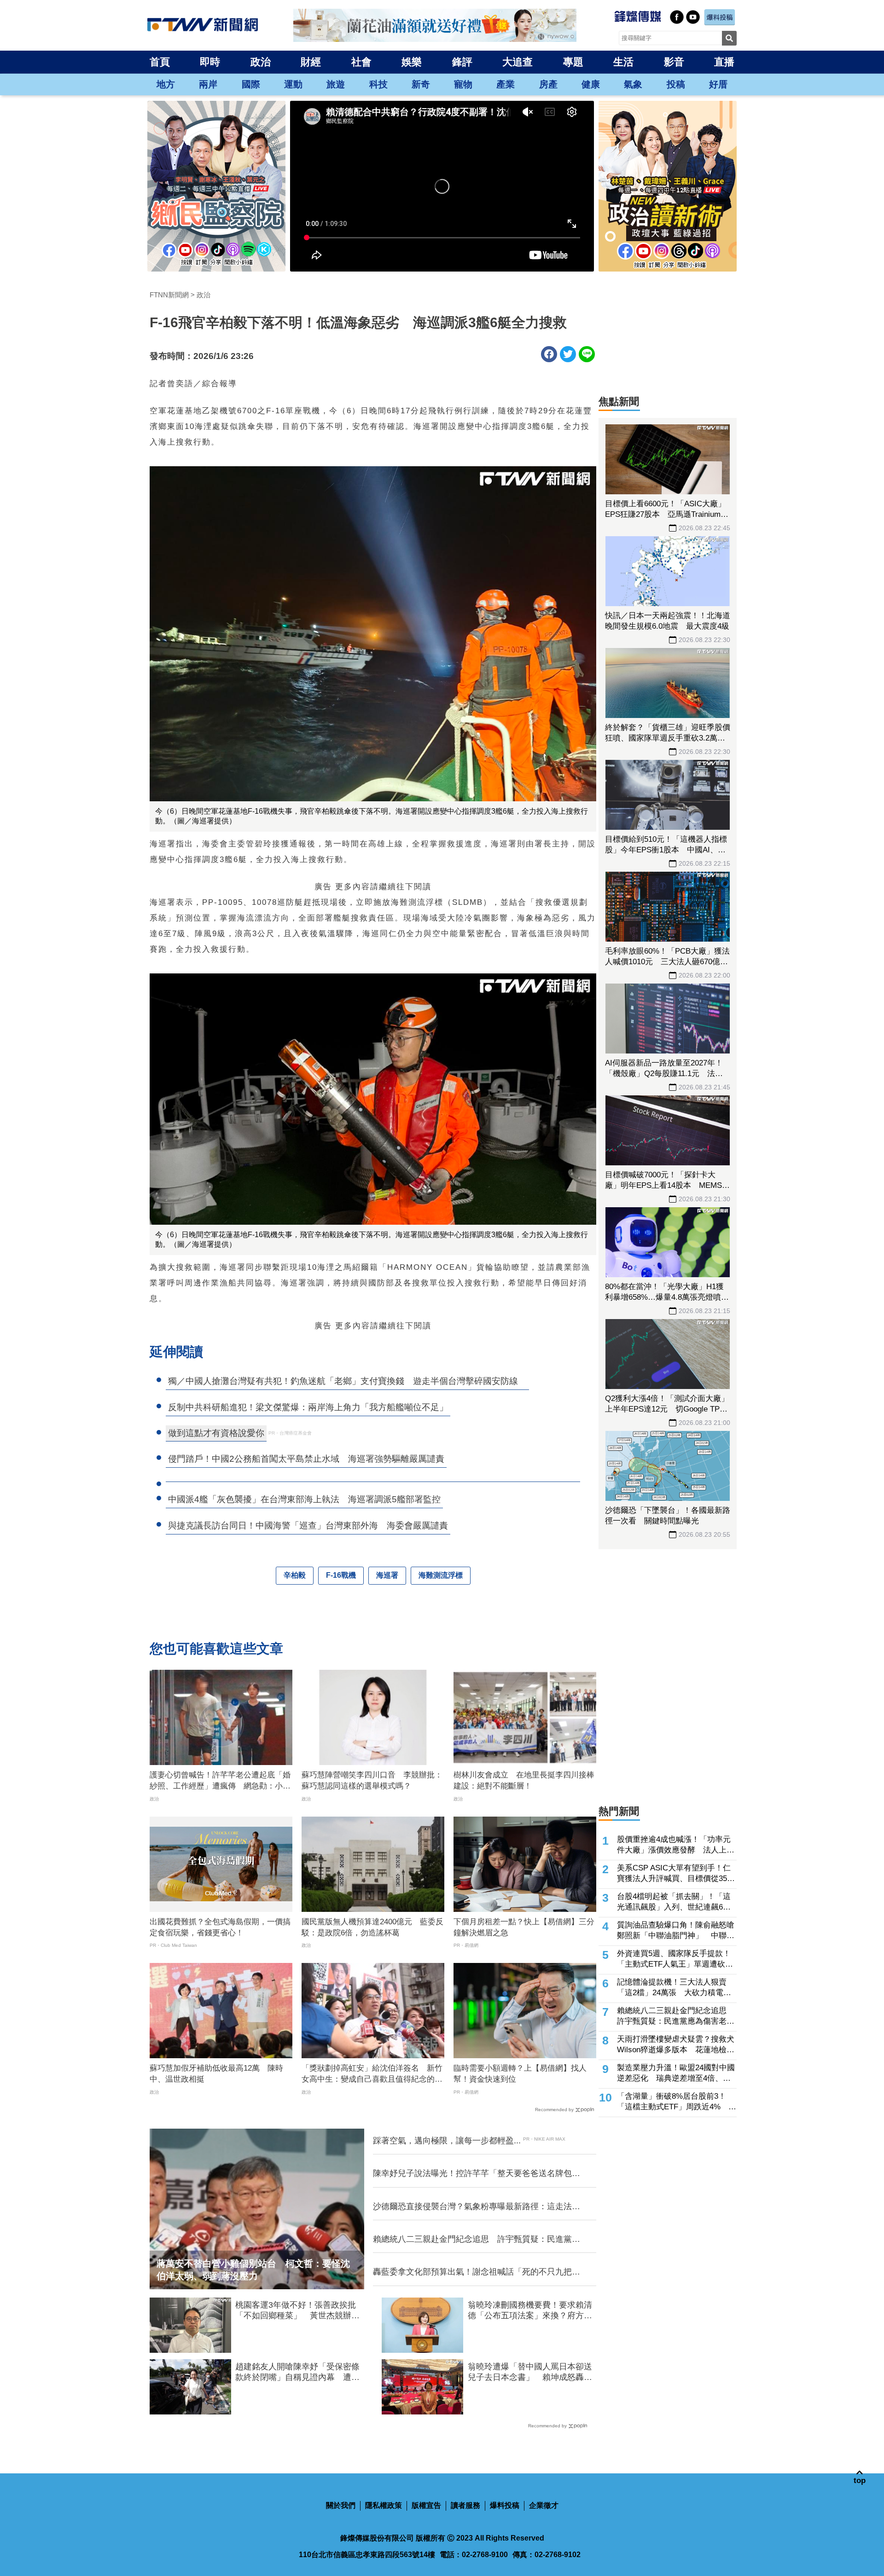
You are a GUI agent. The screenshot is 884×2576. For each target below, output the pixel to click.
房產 (548, 84)
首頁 (160, 62)
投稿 (676, 84)
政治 (261, 62)
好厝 (718, 84)
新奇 (421, 84)
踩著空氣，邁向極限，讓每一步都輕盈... (447, 2141)
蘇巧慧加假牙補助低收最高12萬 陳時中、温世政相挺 (216, 2074)
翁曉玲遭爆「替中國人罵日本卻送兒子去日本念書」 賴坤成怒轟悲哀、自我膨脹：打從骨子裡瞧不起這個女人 (530, 2373)
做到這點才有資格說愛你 (216, 1433)
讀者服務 (465, 2505)
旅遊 (336, 84)
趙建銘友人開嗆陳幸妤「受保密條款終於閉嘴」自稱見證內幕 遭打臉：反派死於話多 (297, 2373)
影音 (674, 62)
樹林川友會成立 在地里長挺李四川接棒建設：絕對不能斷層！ (524, 1780)
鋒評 (462, 62)
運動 (293, 84)
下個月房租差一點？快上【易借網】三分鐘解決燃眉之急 (524, 1927)
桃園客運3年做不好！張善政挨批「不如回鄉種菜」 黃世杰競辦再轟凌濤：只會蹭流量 (297, 2311)
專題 (573, 62)
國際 (251, 84)
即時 (210, 62)
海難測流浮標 (441, 1575)
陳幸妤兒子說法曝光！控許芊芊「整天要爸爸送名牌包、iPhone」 (477, 2174)
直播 (724, 62)
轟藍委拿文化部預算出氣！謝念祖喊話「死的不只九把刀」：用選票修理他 (472, 2272)
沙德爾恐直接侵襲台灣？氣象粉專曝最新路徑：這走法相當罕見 (477, 2207)
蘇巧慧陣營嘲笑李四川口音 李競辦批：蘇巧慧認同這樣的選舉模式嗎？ (372, 1780)
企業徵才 (544, 2505)
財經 (311, 62)
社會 (361, 62)
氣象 (633, 84)
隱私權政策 (384, 2505)
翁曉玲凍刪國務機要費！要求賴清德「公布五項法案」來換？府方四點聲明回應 (530, 2311)
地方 (166, 84)
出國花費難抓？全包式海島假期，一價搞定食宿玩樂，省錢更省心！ (220, 1927)
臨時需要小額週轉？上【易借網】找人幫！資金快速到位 (520, 2074)
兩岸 (208, 84)
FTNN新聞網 (169, 295)
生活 (623, 62)
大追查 (518, 62)
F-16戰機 (341, 1575)
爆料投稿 (505, 2505)
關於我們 (341, 2505)
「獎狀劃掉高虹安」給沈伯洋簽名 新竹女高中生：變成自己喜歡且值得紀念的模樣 (372, 2074)
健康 (591, 84)
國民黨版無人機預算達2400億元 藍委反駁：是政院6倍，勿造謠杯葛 (372, 1927)
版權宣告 (426, 2505)
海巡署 (387, 1575)
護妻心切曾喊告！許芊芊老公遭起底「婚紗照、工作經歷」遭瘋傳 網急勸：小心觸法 (220, 1781)
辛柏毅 (295, 1575)
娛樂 (412, 62)
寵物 (463, 84)
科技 (378, 84)
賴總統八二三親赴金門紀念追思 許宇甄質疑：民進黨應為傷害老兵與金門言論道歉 (477, 2240)
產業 (506, 84)
